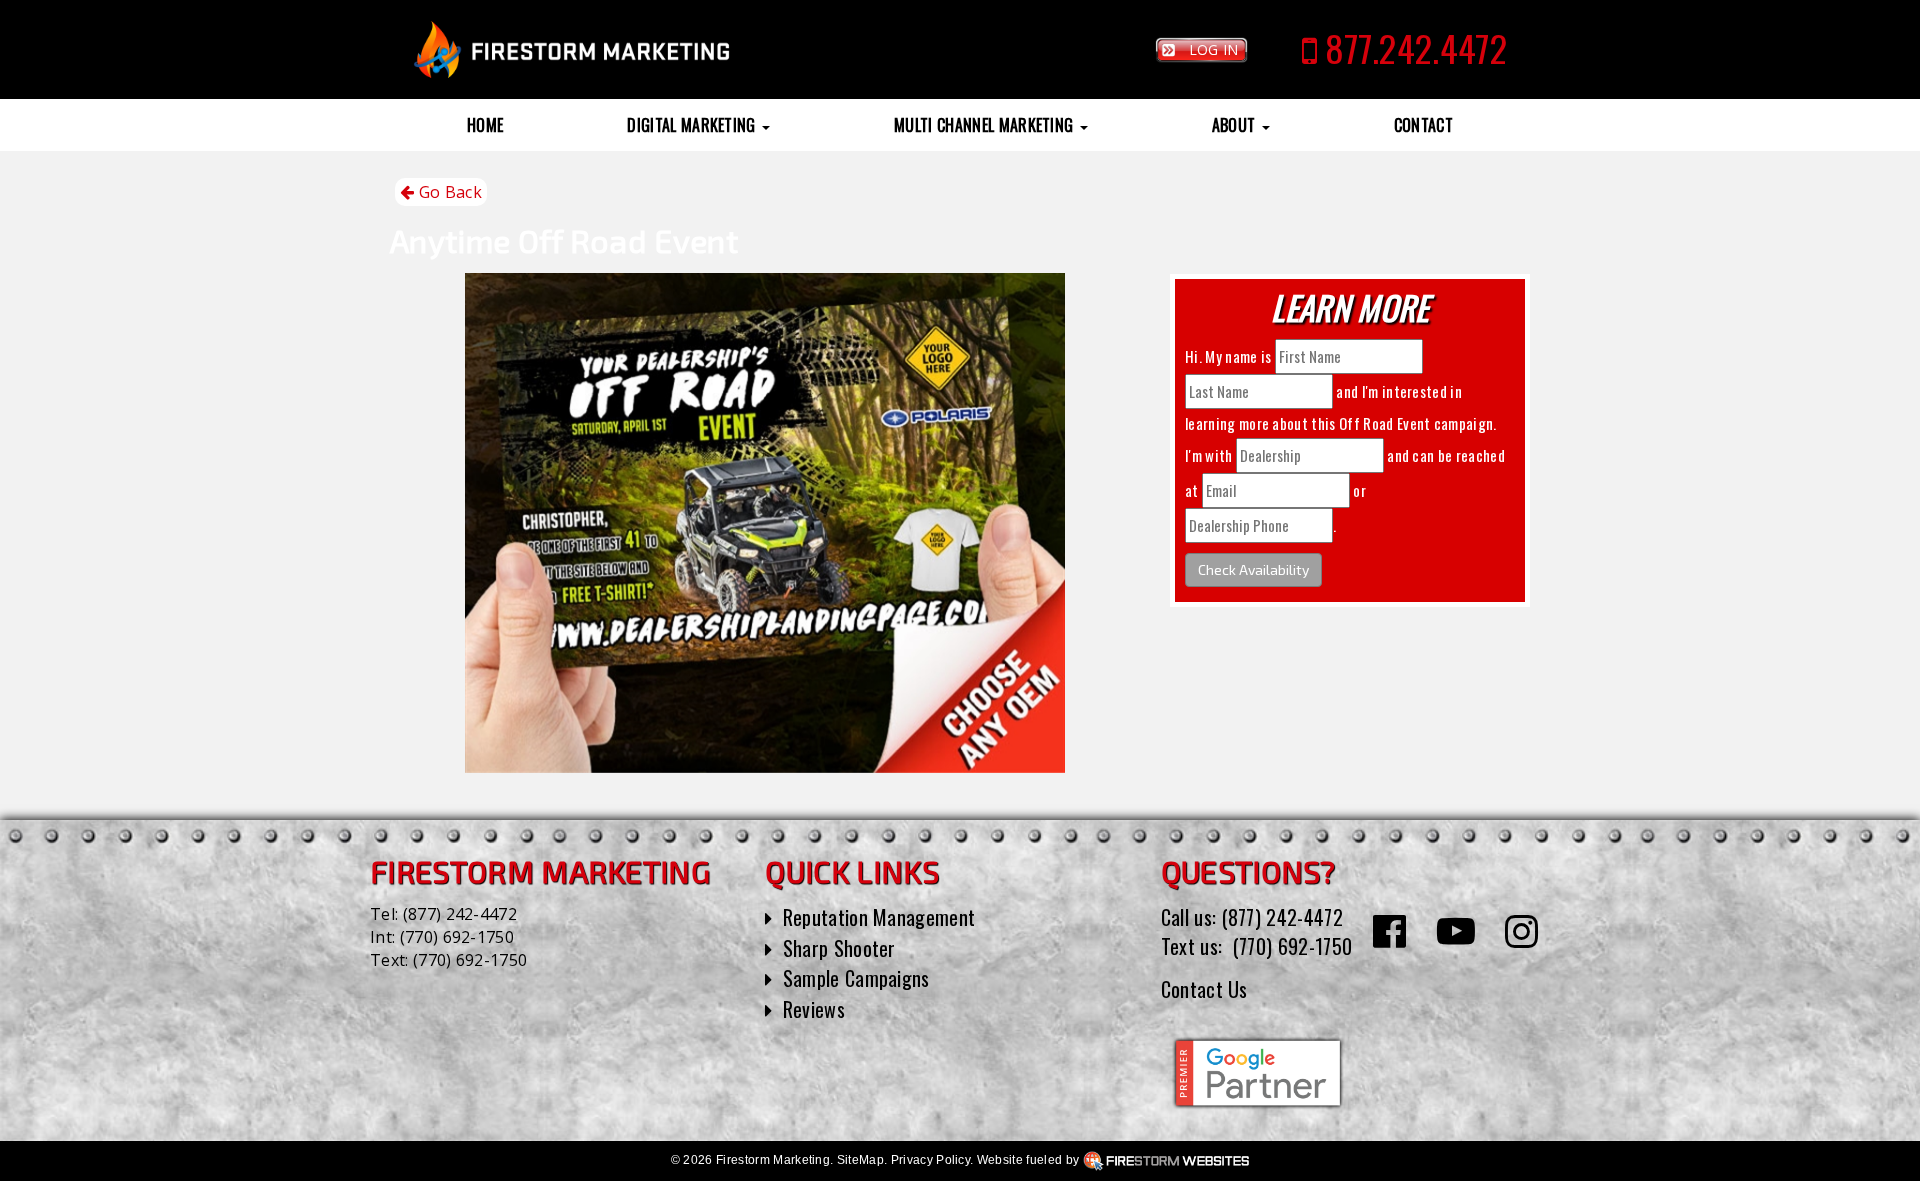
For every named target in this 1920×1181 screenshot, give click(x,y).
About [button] (1236, 125)
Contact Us (1204, 989)
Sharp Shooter (839, 948)
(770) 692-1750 (457, 937)
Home (485, 125)
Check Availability (1253, 569)
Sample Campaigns (856, 978)
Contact (1423, 125)
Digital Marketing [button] (693, 125)
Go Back (448, 192)
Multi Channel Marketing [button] (986, 125)
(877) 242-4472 (460, 914)
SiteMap (860, 1160)
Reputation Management (879, 917)
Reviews (814, 1009)
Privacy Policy (930, 1160)
